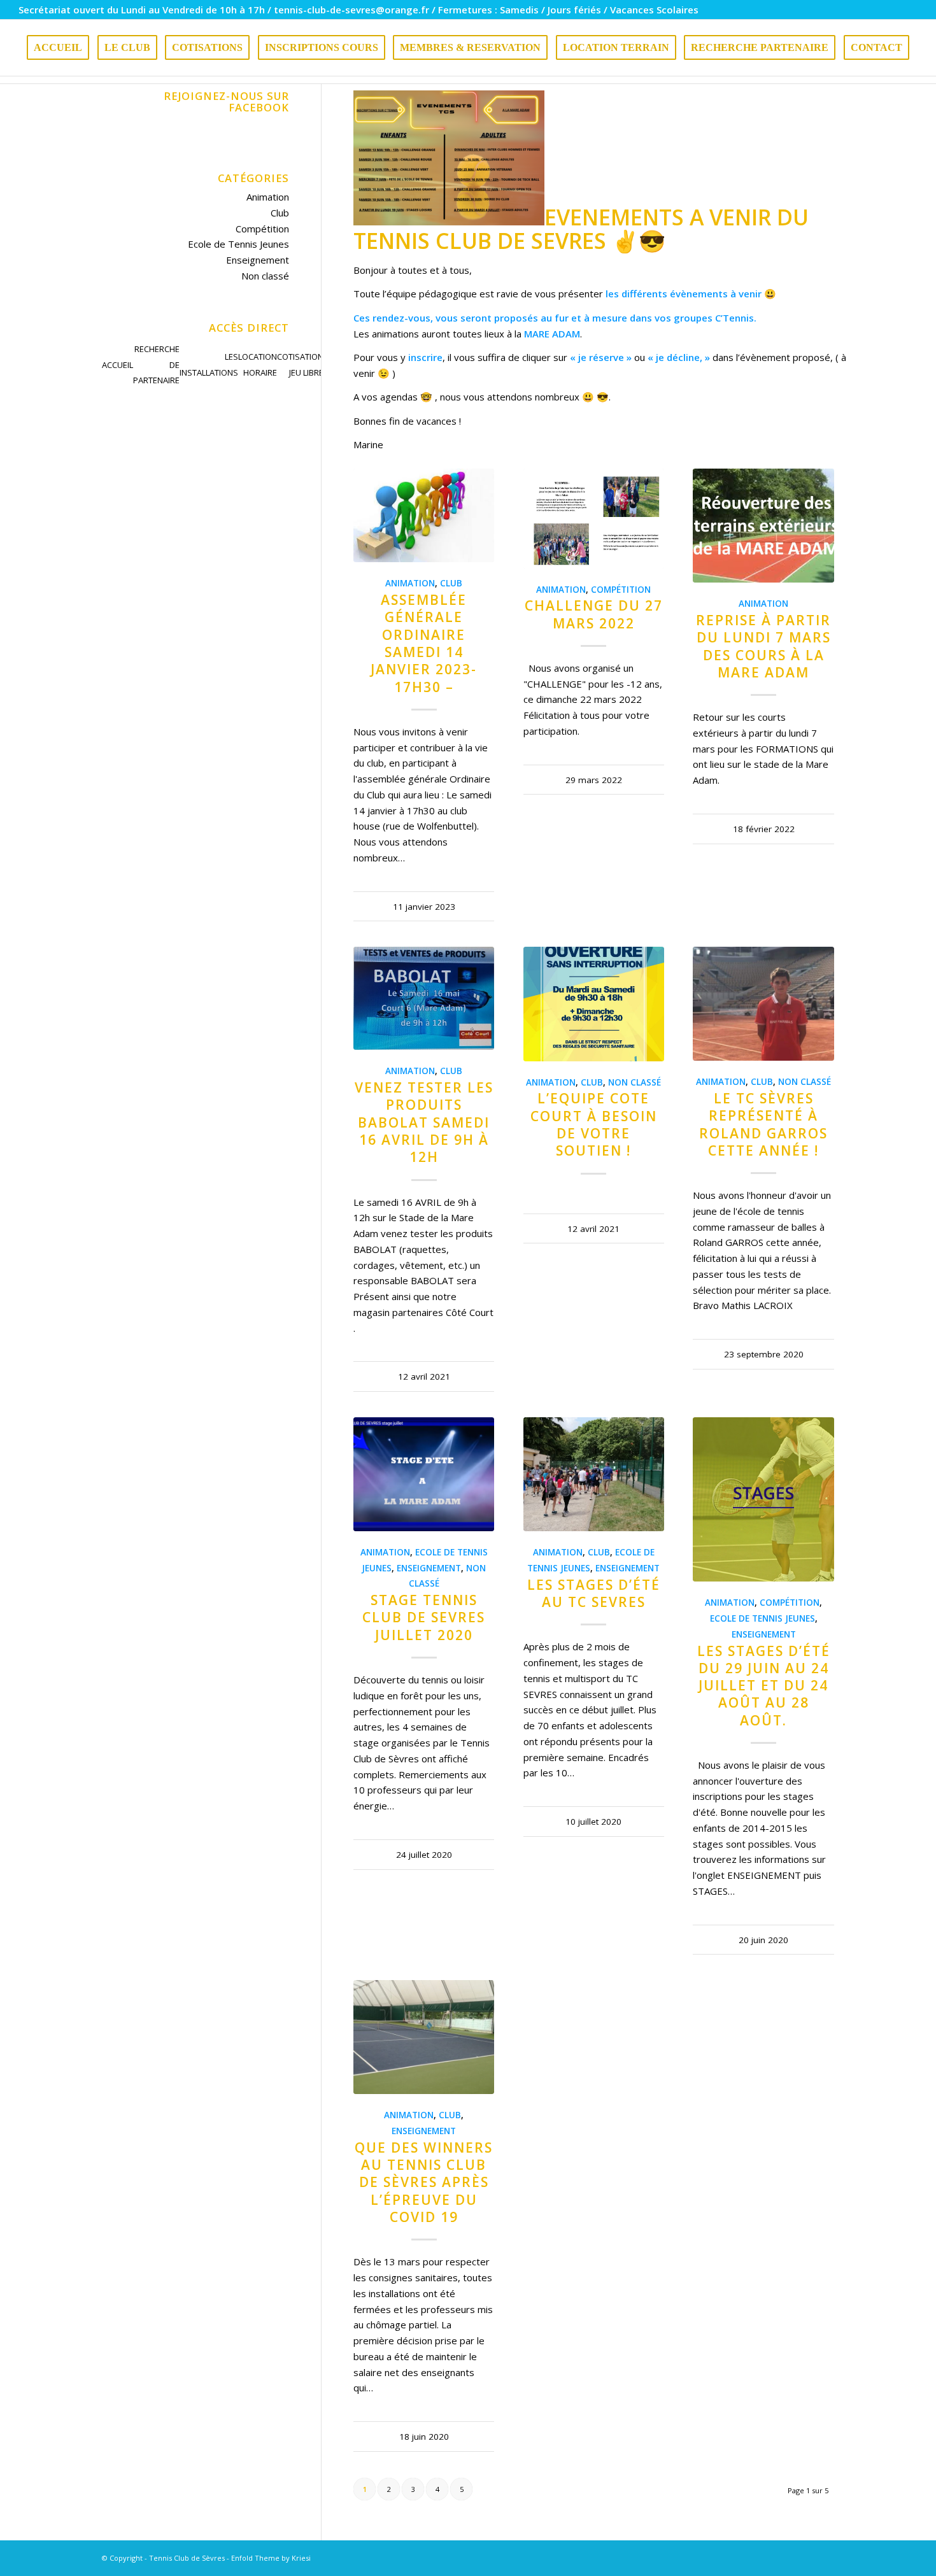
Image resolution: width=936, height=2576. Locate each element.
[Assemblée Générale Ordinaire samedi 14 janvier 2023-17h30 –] (424, 515)
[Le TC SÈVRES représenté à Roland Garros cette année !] (763, 1004)
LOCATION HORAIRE (258, 364)
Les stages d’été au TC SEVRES (594, 1593)
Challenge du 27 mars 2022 (594, 614)
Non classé (635, 1082)
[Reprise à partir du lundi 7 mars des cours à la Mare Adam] (763, 526)
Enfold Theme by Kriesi (271, 2558)
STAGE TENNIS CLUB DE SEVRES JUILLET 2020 (424, 1617)
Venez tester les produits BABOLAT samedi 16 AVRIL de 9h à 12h (424, 1122)
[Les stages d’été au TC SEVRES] (594, 1474)
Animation (410, 583)
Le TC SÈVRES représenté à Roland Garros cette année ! (763, 1124)
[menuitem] (58, 48)
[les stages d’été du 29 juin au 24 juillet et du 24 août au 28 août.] (763, 1499)
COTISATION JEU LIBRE (300, 364)
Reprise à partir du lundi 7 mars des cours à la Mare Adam (763, 646)
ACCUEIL (117, 365)
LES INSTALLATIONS (209, 364)
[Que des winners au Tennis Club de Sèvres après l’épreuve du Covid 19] (424, 2037)
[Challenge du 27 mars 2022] (594, 518)
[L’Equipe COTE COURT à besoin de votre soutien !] (594, 1004)
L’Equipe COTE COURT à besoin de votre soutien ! (594, 1124)
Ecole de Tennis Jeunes (762, 1618)
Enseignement (429, 1568)
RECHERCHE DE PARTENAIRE (156, 365)
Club (451, 583)
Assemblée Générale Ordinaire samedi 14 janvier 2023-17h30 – (424, 643)
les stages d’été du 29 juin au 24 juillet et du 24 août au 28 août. (764, 1686)
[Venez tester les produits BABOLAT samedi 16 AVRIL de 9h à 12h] (424, 998)
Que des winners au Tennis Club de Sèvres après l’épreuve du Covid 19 (424, 2182)
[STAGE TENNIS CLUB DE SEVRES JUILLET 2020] (424, 1474)
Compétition (621, 590)
